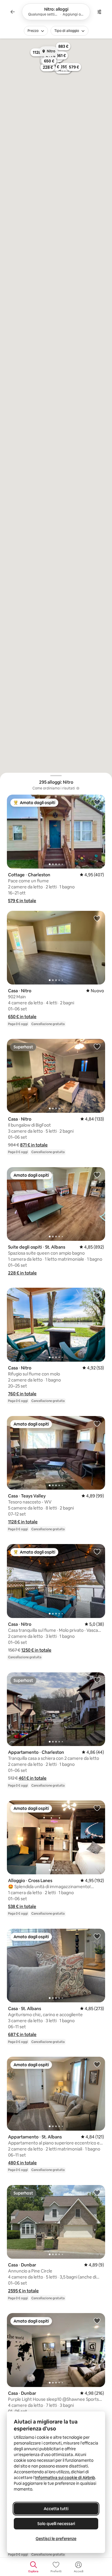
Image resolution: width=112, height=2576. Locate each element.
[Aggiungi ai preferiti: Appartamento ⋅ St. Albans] (97, 2064)
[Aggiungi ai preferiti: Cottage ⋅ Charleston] (97, 802)
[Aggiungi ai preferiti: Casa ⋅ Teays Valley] (97, 1424)
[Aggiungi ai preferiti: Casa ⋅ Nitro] (97, 918)
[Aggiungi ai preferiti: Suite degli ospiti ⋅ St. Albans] (97, 1175)
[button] (22, 901)
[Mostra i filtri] (99, 12)
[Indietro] (13, 12)
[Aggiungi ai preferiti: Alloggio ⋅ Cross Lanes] (97, 1808)
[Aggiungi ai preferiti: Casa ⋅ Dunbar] (97, 2193)
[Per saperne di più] (78, 788)
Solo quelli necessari (56, 2524)
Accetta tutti (56, 2509)
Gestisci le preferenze (56, 2539)
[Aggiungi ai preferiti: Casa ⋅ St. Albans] (97, 1936)
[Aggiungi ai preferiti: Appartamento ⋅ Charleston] (97, 1680)
